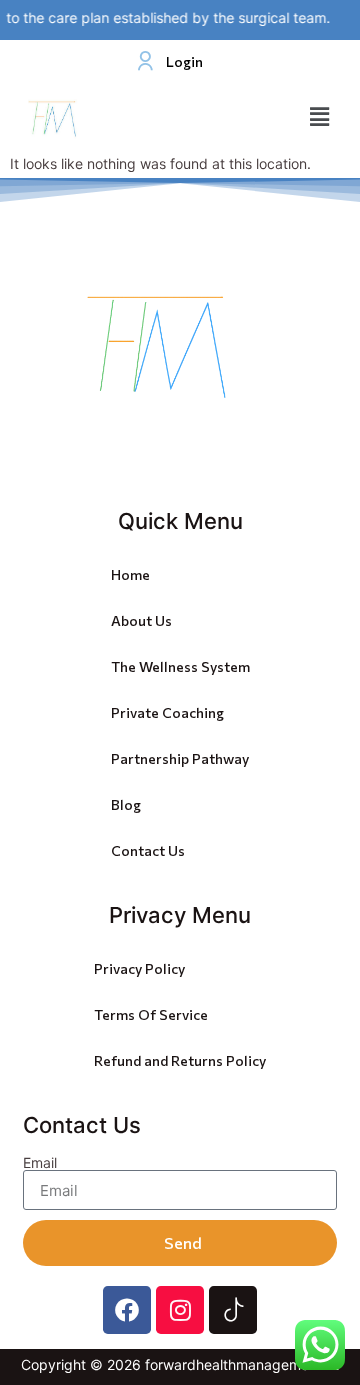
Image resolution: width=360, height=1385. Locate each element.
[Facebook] (127, 1310)
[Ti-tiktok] (233, 1310)
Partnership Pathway (180, 758)
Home (130, 574)
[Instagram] (180, 1310)
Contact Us (148, 850)
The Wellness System (180, 666)
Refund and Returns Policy (180, 1060)
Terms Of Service (151, 1014)
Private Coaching (167, 712)
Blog (126, 804)
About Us (141, 620)
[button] (320, 117)
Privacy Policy (139, 968)
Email (40, 1163)
